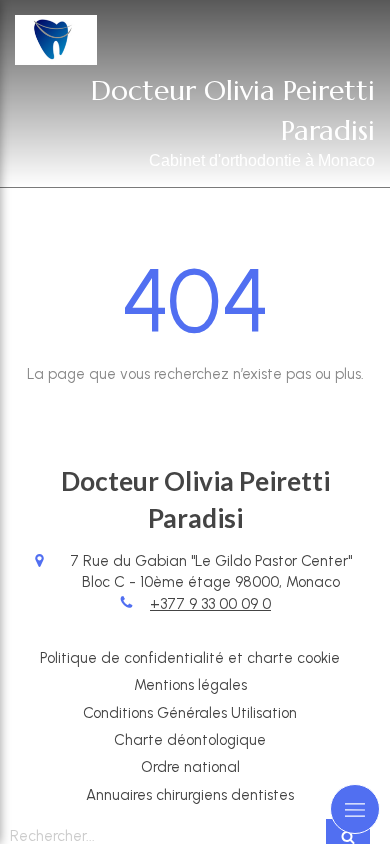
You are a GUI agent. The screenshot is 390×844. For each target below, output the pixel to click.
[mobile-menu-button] (355, 809)
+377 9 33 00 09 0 (210, 604)
